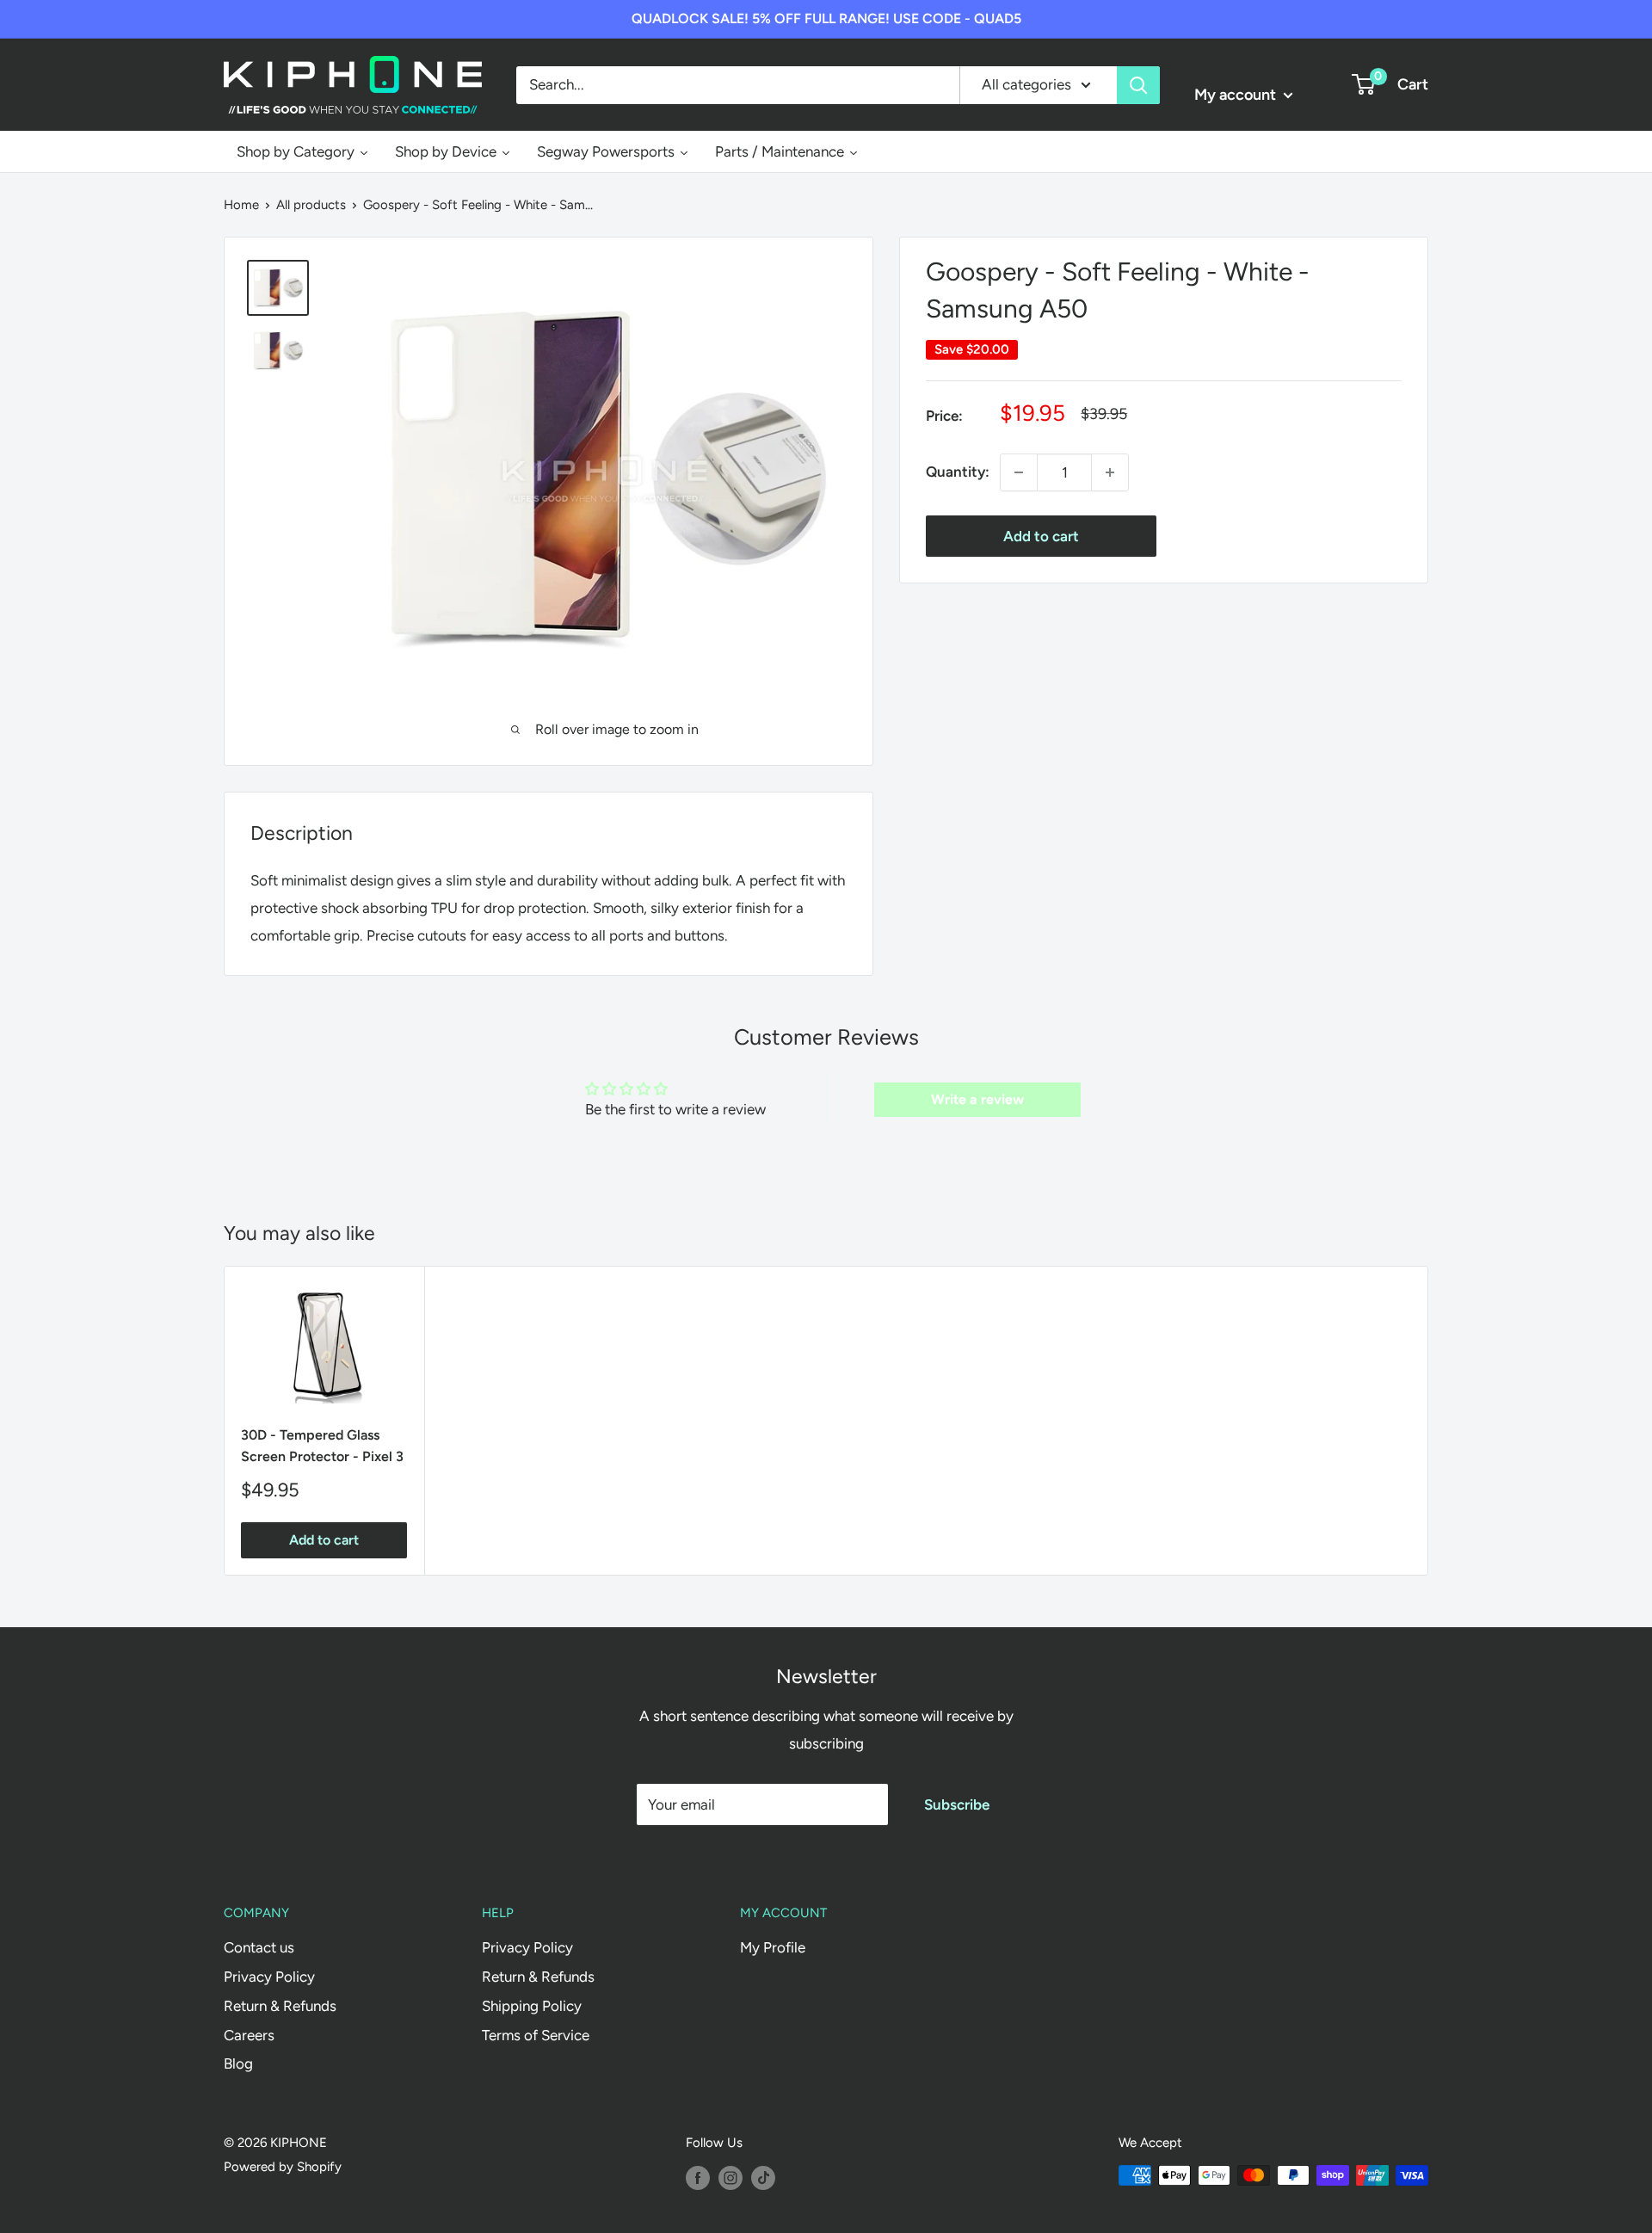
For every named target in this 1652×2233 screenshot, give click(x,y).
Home (241, 205)
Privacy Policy (269, 1977)
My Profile (773, 1947)
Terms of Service (536, 2035)
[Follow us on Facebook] (698, 2177)
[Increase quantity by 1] (1110, 472)
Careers (249, 2035)
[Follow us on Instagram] (730, 2177)
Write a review (977, 1099)
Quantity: (958, 472)
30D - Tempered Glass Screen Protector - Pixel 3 (322, 1446)
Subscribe (957, 1804)
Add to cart (1041, 536)
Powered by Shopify (283, 2167)
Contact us (259, 1947)
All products (311, 205)
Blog (238, 2063)
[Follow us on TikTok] (763, 2177)
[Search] (1138, 84)
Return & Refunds (280, 2006)
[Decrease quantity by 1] (1019, 472)
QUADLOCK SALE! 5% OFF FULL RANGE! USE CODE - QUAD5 (826, 19)
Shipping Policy (532, 2006)
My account (1237, 95)
